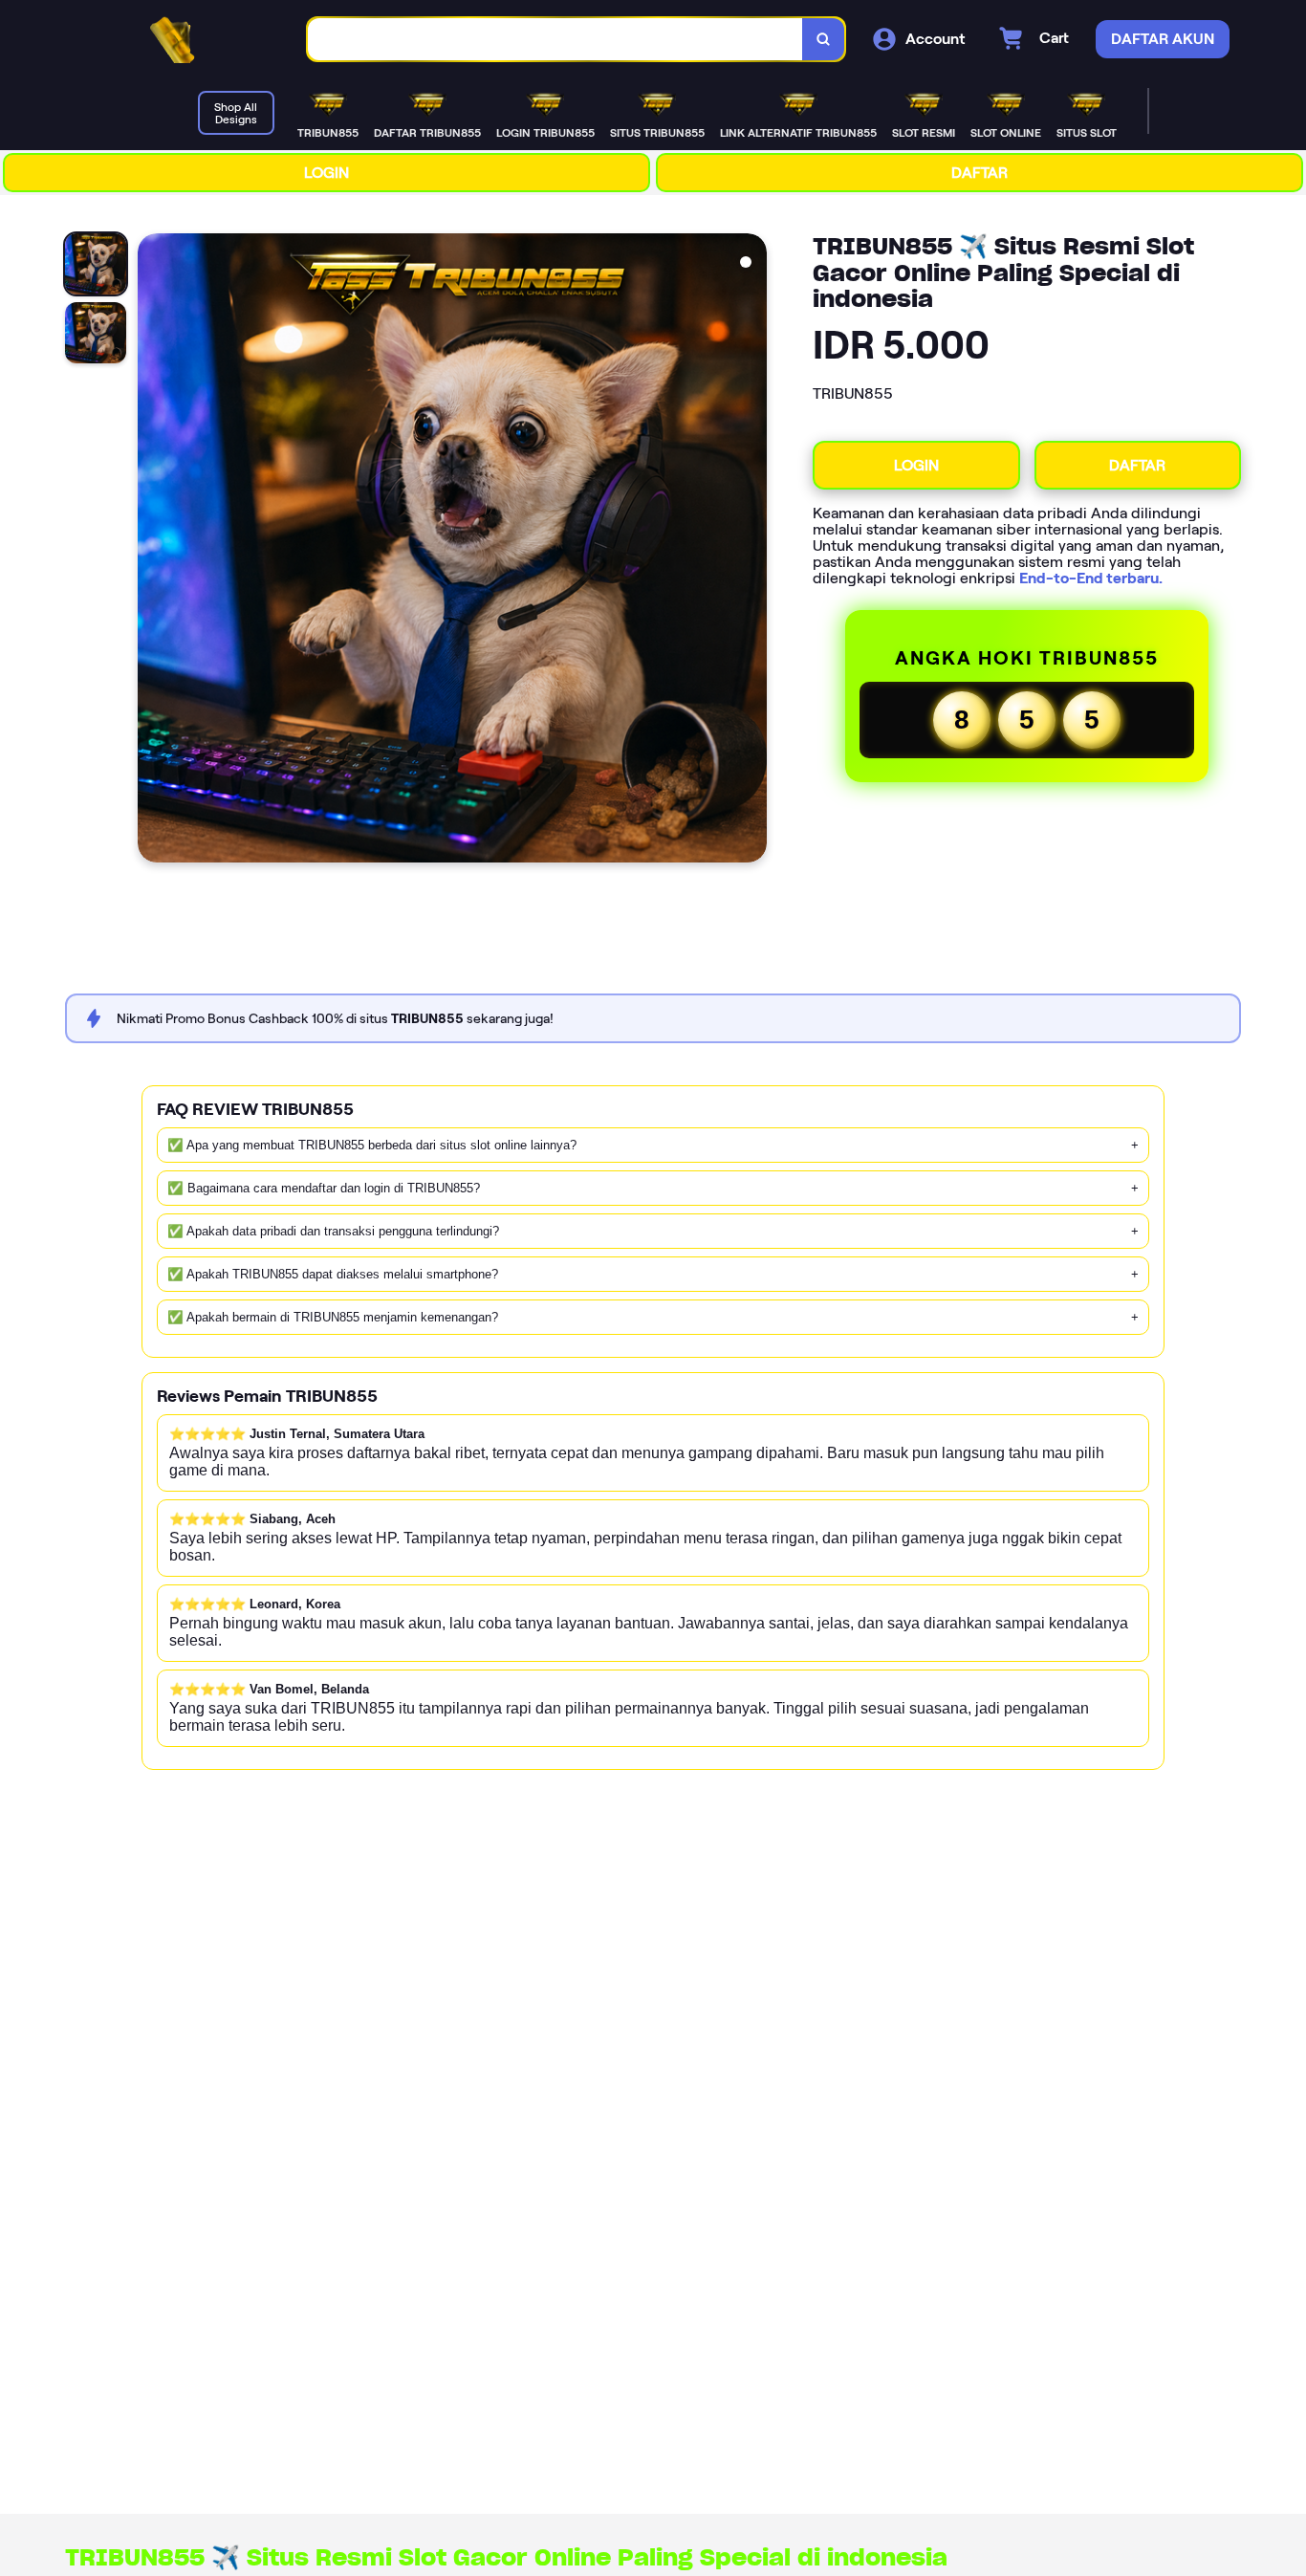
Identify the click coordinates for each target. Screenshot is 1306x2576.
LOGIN (326, 173)
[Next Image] (751, 551)
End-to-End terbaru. (1091, 578)
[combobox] (555, 40)
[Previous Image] (153, 551)
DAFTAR (979, 173)
